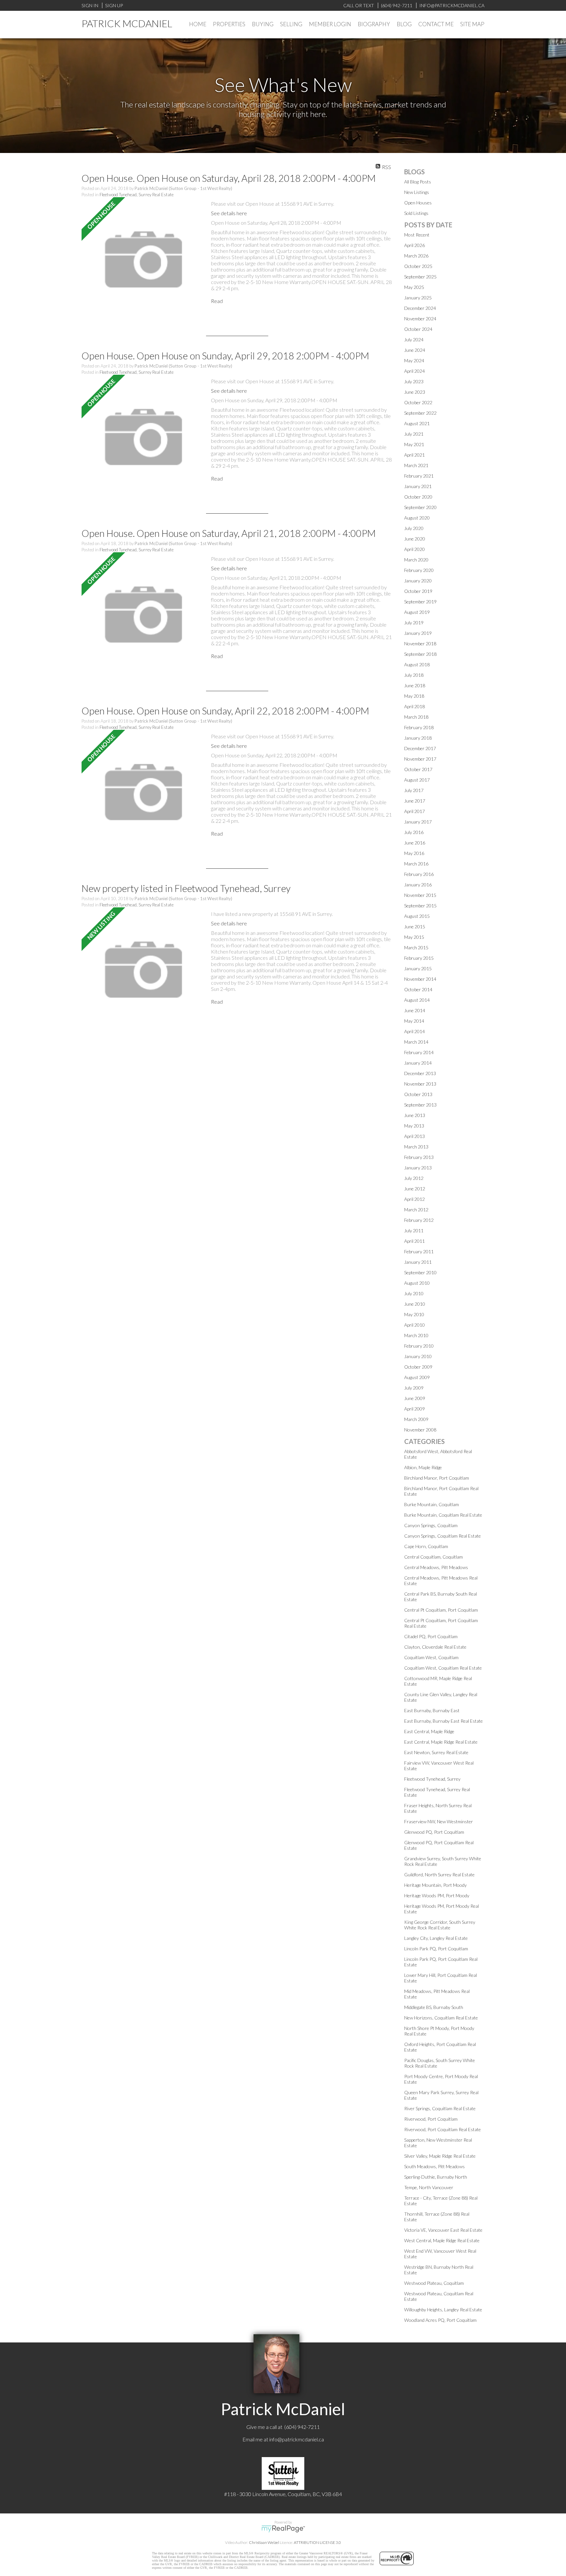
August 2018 (417, 664)
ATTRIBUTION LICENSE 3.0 (317, 2542)
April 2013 (415, 1136)
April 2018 (415, 706)
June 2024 (415, 350)
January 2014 (418, 1063)
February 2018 (419, 727)
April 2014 (415, 1031)
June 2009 (415, 1398)
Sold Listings (416, 213)
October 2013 (418, 1094)
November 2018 (420, 644)
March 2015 (416, 947)
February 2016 (419, 874)
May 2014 (414, 1021)
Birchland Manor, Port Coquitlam (437, 1478)
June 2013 (415, 1115)
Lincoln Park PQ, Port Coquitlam (436, 1949)
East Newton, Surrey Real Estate (436, 1752)
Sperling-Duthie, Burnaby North (436, 2177)
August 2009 (417, 1377)
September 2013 (420, 1105)
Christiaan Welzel (264, 2542)
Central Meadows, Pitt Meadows (436, 1567)
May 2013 (414, 1126)
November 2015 (420, 895)
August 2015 (417, 916)
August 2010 (417, 1283)
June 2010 (415, 1304)
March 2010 (416, 1335)
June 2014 (415, 1010)
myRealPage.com (283, 2529)
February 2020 (419, 570)
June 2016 (415, 843)
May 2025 (414, 287)
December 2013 (420, 1073)
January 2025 (418, 298)
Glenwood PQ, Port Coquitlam (434, 1832)
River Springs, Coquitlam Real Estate (440, 2108)
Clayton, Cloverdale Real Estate (435, 1647)
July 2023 (414, 381)
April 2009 (415, 1409)
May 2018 (414, 696)
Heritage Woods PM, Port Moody (437, 1895)
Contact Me (436, 24)
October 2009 (418, 1367)
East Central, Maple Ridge (429, 1731)
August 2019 (417, 612)
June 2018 (415, 685)
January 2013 (418, 1168)
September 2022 (420, 413)
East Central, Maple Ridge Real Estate (441, 1742)
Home (198, 24)
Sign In (90, 5)
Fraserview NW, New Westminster (439, 1821)
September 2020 (420, 507)
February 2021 (419, 476)
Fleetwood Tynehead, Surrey (432, 1779)
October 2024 (418, 329)
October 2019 (418, 591)
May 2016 (414, 853)
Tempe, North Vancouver (429, 2187)
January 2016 (418, 885)
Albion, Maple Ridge (423, 1467)
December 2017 (420, 748)
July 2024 (414, 340)
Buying (263, 24)
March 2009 (416, 1419)
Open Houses (418, 203)
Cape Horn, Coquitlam (426, 1546)
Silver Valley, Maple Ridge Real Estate (440, 2156)
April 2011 (415, 1241)
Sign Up (114, 5)
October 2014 (418, 989)
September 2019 (420, 602)
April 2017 (415, 811)
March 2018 (416, 717)
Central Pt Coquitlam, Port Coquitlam (441, 1610)
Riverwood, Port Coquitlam (431, 2119)
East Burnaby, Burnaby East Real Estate (443, 1721)
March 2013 (416, 1147)
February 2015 (419, 958)
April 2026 (415, 245)
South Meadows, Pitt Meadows (434, 2166)
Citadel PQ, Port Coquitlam (431, 1636)
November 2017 (420, 759)
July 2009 (414, 1388)
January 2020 (418, 581)
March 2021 (416, 465)
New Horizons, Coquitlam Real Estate (441, 2018)
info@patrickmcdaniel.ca (297, 2439)
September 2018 (420, 654)
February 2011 (419, 1251)
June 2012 (415, 1189)
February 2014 (419, 1052)
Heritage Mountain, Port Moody (435, 1885)
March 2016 (416, 864)
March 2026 (416, 256)
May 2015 (414, 937)
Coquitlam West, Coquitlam (431, 1657)
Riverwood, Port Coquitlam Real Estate (443, 2129)
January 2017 (418, 822)
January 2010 (418, 1356)
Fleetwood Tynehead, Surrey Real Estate (137, 195)
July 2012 (414, 1178)
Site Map (472, 24)
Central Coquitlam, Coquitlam (434, 1557)
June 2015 (415, 927)
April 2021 (415, 455)
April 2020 (415, 549)
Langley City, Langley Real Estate (436, 1938)
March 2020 (416, 560)
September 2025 (420, 277)
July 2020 (414, 528)
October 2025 (418, 266)
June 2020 (415, 539)
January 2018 (418, 738)
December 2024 (420, 308)
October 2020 (418, 497)
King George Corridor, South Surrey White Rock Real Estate (440, 1925)
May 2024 (414, 360)
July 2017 (414, 790)
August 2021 (417, 423)
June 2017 (415, 801)
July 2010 (414, 1293)
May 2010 (414, 1314)
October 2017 (418, 769)
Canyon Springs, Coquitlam (431, 1525)
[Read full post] (144, 260)
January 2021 (418, 486)
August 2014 (417, 1000)
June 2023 (415, 392)
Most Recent (417, 235)
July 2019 (414, 623)
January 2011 (418, 1262)
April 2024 (415, 371)
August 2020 (417, 518)
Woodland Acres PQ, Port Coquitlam (440, 2320)
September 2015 (420, 906)
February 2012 (419, 1220)
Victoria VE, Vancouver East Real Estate (443, 2230)
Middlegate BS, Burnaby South (434, 2007)
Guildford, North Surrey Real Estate (439, 1875)
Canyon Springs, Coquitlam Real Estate (443, 1536)
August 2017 (417, 780)
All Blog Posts (418, 182)
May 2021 (414, 444)
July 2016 (414, 832)
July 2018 (414, 675)
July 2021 (414, 434)
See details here (229, 213)
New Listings (417, 192)
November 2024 (420, 319)
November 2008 (420, 1430)
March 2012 (416, 1210)
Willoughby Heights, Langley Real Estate (443, 2310)
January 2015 (418, 968)
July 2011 (414, 1231)
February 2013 (419, 1157)
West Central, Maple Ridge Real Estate (442, 2240)
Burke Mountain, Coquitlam (432, 1504)
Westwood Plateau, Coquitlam (434, 2283)
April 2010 (415, 1325)
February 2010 (419, 1346)
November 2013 (420, 1084)
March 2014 (416, 1042)
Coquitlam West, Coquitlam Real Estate (443, 1668)
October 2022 (418, 402)
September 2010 (420, 1272)
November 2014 (420, 979)
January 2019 (418, 633)
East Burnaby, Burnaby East (432, 1710)
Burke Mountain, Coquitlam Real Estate (443, 1515)
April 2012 (415, 1199)
